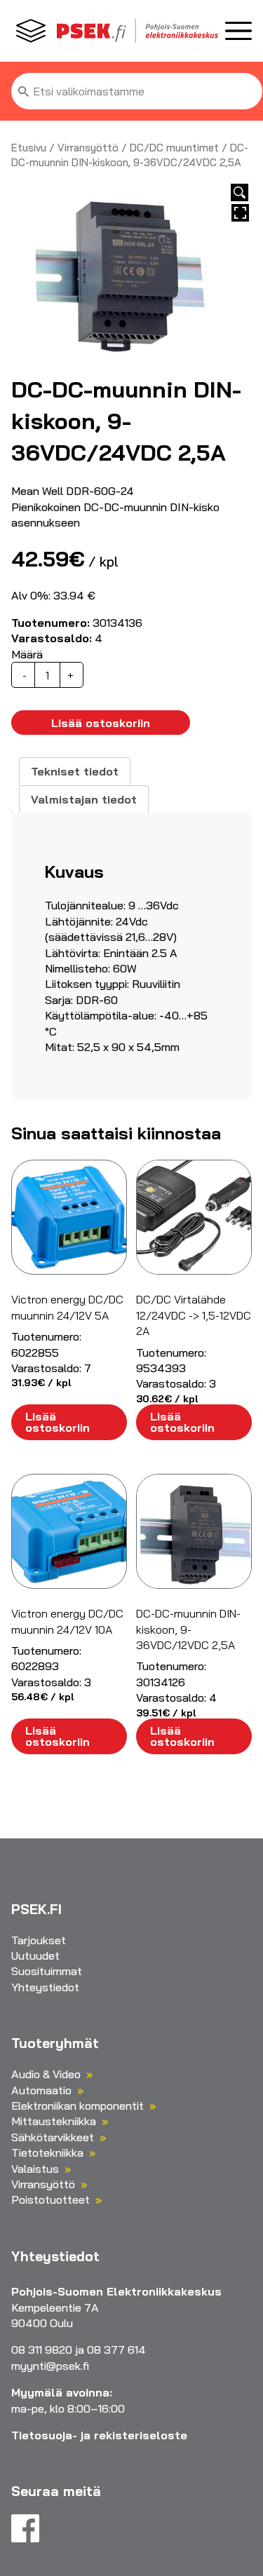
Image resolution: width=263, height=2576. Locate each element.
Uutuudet (35, 1955)
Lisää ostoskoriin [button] (58, 1422)
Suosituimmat (47, 1971)
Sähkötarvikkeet (53, 2137)
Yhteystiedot (45, 1987)
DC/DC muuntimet (174, 148)
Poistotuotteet (50, 2199)
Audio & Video (46, 2074)
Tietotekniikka (47, 2153)
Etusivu (29, 148)
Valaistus (35, 2169)
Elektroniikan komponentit (77, 2106)
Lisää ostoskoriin (101, 723)
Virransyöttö (88, 148)
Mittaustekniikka (54, 2121)
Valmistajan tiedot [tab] (84, 799)
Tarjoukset (39, 1940)
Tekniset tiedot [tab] (75, 771)
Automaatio (41, 2090)
